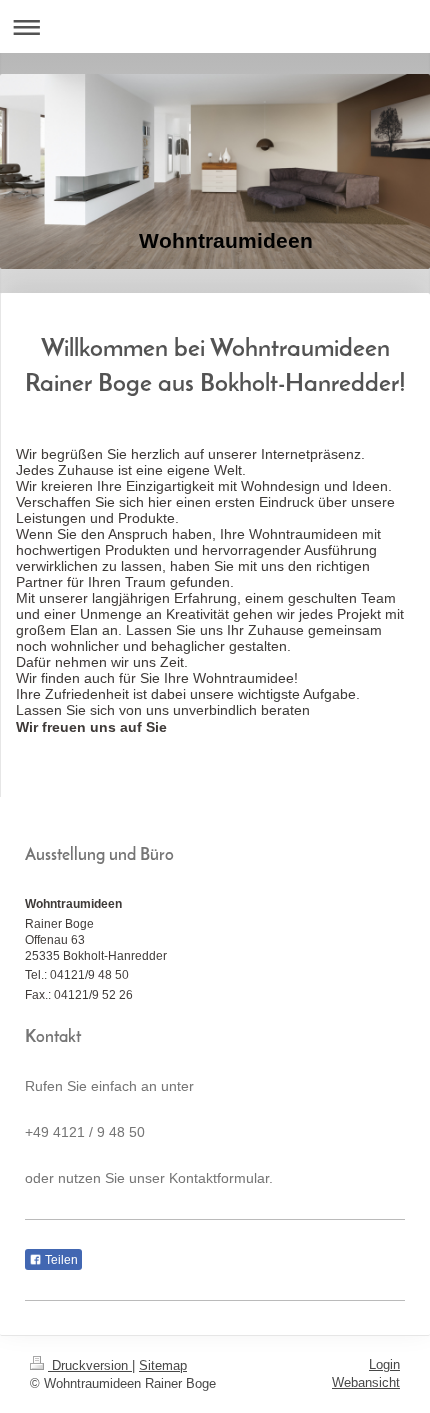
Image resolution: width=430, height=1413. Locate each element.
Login (384, 1364)
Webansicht (366, 1382)
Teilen (60, 1260)
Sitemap (163, 1365)
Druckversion (90, 1365)
